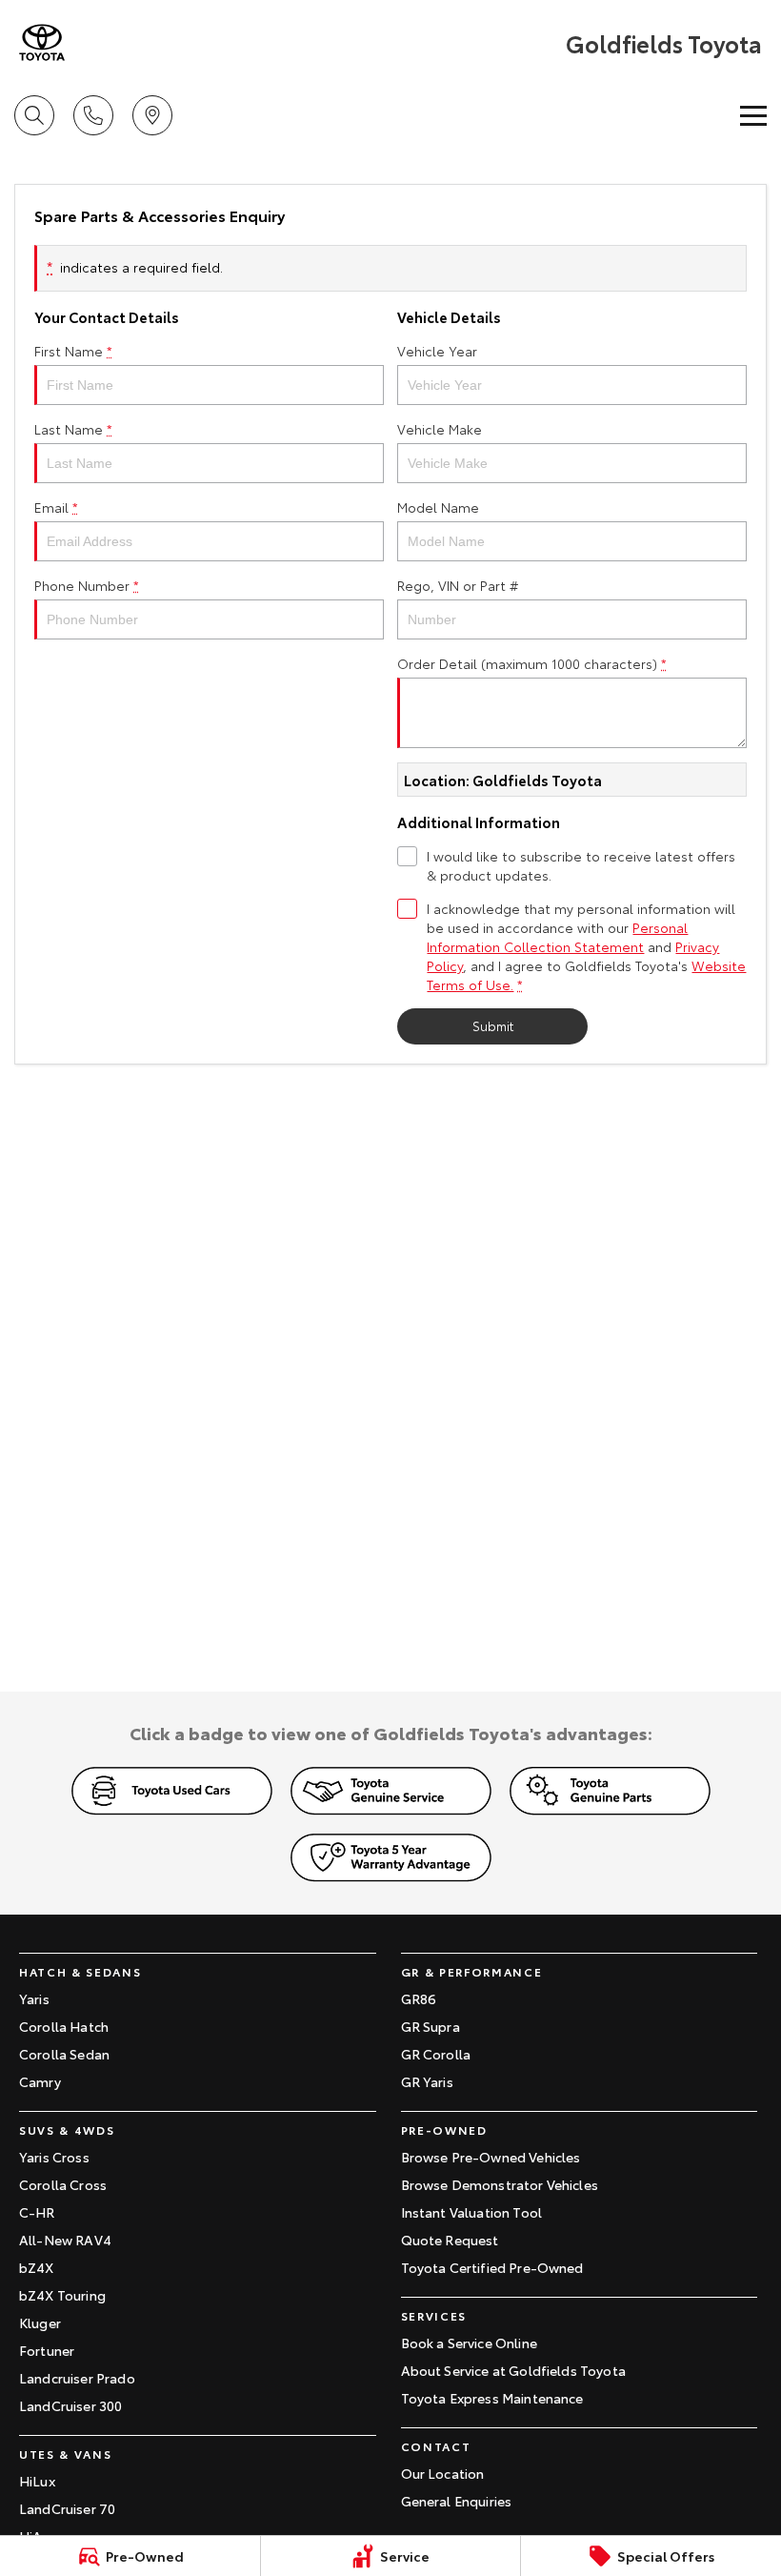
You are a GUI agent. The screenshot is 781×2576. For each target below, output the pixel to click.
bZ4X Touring (62, 2295)
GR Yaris (427, 2081)
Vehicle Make (440, 429)
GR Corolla (436, 2054)
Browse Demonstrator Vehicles (500, 2184)
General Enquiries (457, 2501)
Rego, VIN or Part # (458, 585)
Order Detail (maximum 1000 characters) (532, 663)
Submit (493, 1025)
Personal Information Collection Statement (557, 937)
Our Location (443, 2473)
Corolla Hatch (64, 2026)
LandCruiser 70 (67, 2508)
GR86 (419, 1998)
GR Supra (431, 2026)
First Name (73, 351)
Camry (40, 2081)
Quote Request (450, 2240)
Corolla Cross (63, 2184)
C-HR (37, 2212)
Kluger (40, 2322)
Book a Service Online (469, 2343)
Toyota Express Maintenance (492, 2398)
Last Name (73, 429)
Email (56, 507)
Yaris (34, 1998)
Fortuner (47, 2350)
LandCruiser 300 (70, 2405)
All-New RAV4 (65, 2240)
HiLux (37, 2481)
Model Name (438, 507)
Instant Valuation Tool (472, 2212)
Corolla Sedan (64, 2054)
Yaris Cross (54, 2157)
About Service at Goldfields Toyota (513, 2370)
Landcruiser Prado (77, 2378)
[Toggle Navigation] (753, 115)
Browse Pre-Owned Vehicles (491, 2157)
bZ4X (37, 2267)
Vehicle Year (437, 351)
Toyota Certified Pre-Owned (492, 2267)
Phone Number (87, 585)
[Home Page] (42, 42)
